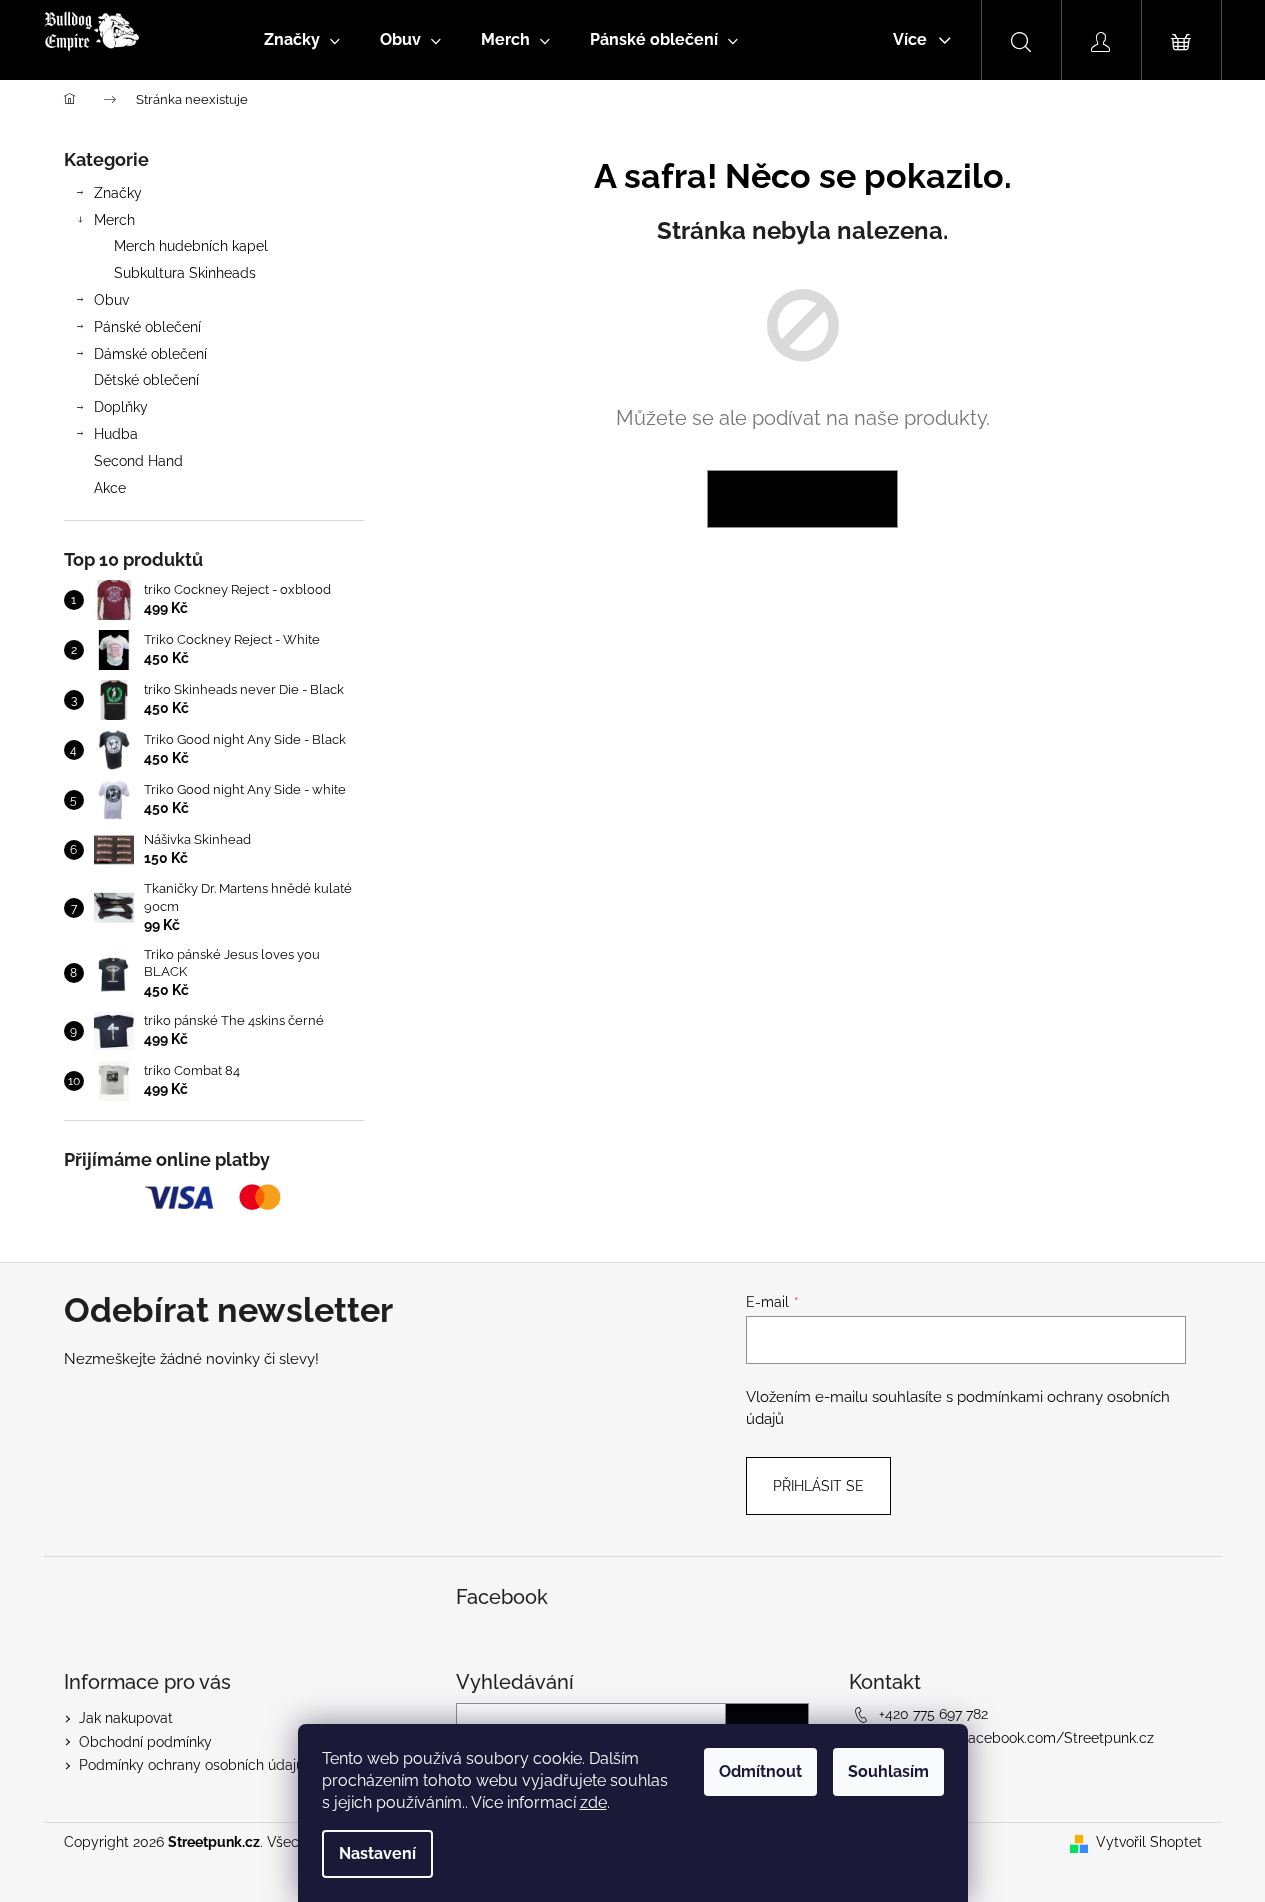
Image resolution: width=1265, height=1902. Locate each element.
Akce (110, 488)
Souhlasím (888, 1771)
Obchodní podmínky (145, 1742)
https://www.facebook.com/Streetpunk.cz (1016, 1738)
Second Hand (138, 461)
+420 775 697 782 (933, 1714)
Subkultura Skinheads (185, 273)
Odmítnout (760, 1771)
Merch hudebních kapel (191, 246)
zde (593, 1802)
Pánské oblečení (147, 327)
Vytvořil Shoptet (1149, 1842)
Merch (114, 220)
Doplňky (121, 407)
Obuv (111, 300)
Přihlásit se (818, 1486)
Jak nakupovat (126, 1718)
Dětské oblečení (146, 380)
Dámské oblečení (150, 354)
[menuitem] (302, 40)
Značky (118, 193)
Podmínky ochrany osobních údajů (191, 1765)
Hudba (116, 434)
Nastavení (377, 1853)
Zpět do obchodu (802, 499)
